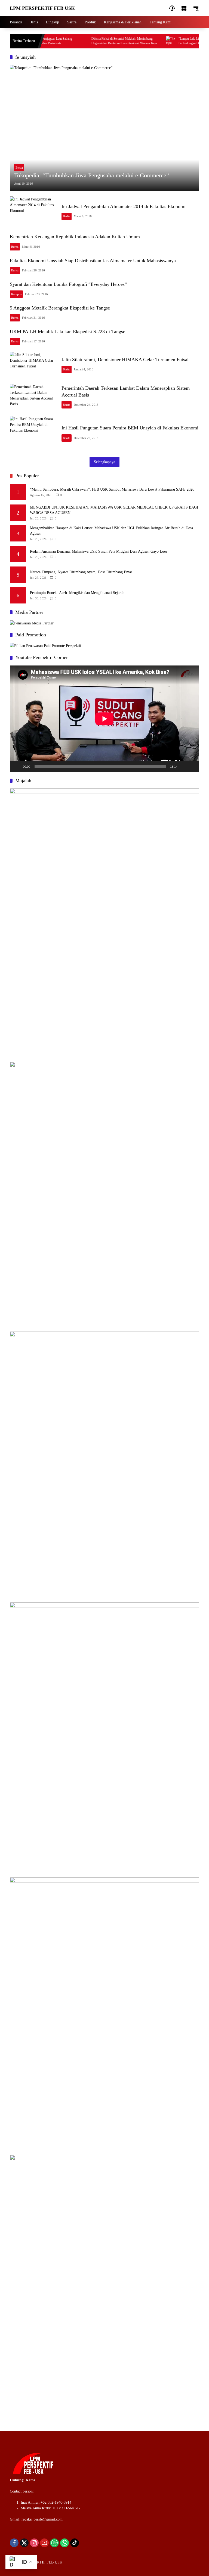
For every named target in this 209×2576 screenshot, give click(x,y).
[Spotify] (54, 2543)
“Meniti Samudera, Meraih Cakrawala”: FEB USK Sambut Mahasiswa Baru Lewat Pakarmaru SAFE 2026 (112, 489)
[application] (104, 719)
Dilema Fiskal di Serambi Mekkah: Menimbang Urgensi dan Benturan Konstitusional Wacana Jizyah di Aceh (106, 41)
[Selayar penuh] (192, 766)
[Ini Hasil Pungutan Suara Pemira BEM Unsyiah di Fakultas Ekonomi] (33, 434)
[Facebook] (14, 2543)
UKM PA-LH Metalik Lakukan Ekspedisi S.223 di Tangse (67, 332)
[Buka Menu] (184, 8)
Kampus (16, 294)
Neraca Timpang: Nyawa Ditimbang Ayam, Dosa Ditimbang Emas (81, 572)
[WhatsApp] (64, 2543)
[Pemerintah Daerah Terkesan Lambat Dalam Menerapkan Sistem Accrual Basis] (33, 397)
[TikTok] (75, 2543)
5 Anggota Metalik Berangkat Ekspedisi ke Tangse (60, 308)
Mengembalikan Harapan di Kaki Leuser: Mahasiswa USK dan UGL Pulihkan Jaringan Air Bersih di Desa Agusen (111, 531)
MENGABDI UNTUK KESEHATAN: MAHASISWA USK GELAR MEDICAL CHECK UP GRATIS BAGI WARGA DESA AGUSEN (114, 510)
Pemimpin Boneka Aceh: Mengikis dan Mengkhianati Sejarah (77, 593)
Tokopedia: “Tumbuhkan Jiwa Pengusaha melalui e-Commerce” (92, 175)
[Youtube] (44, 2543)
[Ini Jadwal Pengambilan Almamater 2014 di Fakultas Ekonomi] (33, 212)
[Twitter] (24, 2543)
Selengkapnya (104, 462)
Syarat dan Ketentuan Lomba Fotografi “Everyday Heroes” (68, 284)
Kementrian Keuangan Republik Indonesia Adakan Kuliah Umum (75, 237)
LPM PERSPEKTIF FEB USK (42, 8)
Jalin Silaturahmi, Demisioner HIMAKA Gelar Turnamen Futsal (125, 360)
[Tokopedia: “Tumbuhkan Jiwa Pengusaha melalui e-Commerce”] (104, 128)
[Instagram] (34, 2543)
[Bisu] (183, 766)
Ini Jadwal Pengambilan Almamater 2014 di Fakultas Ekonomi (124, 206)
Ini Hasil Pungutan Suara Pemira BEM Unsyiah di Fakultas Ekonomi (130, 428)
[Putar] (17, 766)
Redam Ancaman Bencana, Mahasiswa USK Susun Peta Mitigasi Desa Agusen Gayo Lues (99, 551)
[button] (172, 8)
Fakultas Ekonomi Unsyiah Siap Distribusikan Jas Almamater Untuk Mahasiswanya (93, 261)
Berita (19, 168)
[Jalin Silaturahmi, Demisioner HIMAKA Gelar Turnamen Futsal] (33, 365)
